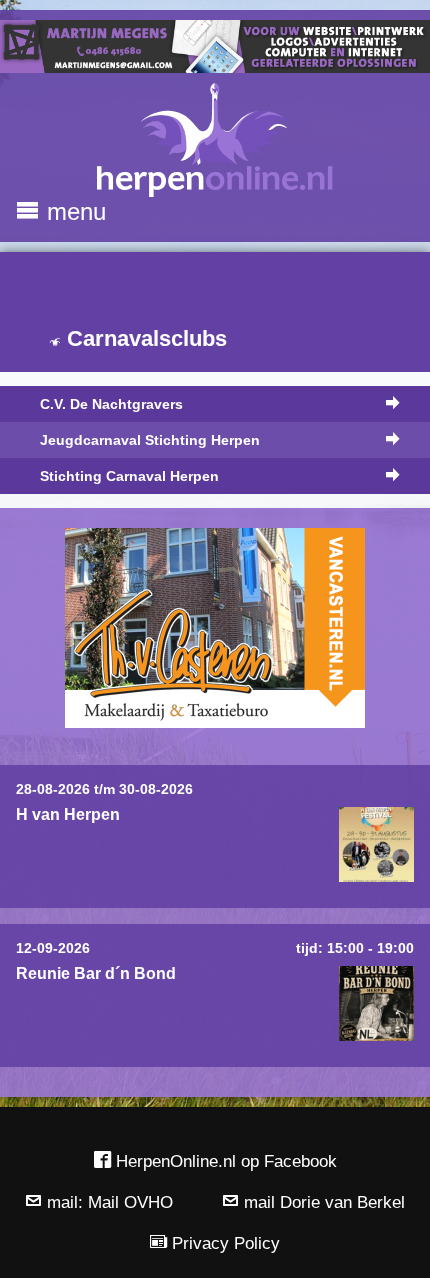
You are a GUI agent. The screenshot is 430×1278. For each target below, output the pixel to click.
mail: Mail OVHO (107, 1202)
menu (73, 211)
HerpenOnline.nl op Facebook (224, 1161)
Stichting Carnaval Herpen (129, 476)
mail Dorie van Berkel (322, 1202)
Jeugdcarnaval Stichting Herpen (150, 440)
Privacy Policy (223, 1243)
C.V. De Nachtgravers (111, 404)
